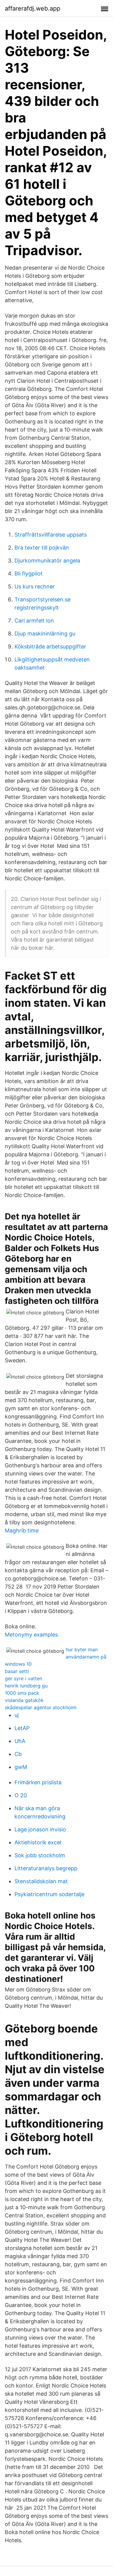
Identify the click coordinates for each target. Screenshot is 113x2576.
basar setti (17, 1671)
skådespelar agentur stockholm (41, 1707)
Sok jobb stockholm (40, 1855)
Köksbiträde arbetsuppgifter (50, 646)
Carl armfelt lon (34, 621)
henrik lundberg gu (26, 1686)
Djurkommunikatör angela (47, 561)
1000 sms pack (22, 1693)
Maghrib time (22, 1530)
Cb (18, 1754)
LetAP (22, 1728)
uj (17, 1715)
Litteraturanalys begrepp (46, 1868)
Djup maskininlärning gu (45, 634)
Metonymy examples (31, 1635)
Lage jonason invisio (40, 1829)
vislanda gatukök (24, 1700)
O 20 (21, 1795)
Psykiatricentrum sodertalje (49, 1894)
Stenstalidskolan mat (41, 1881)
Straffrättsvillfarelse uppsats (51, 535)
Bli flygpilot (29, 574)
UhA (20, 1741)
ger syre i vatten (24, 1678)
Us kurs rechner (35, 586)
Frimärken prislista (38, 1782)
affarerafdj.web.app (33, 8)
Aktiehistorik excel (38, 1842)
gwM (21, 1767)
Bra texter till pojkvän (42, 548)
